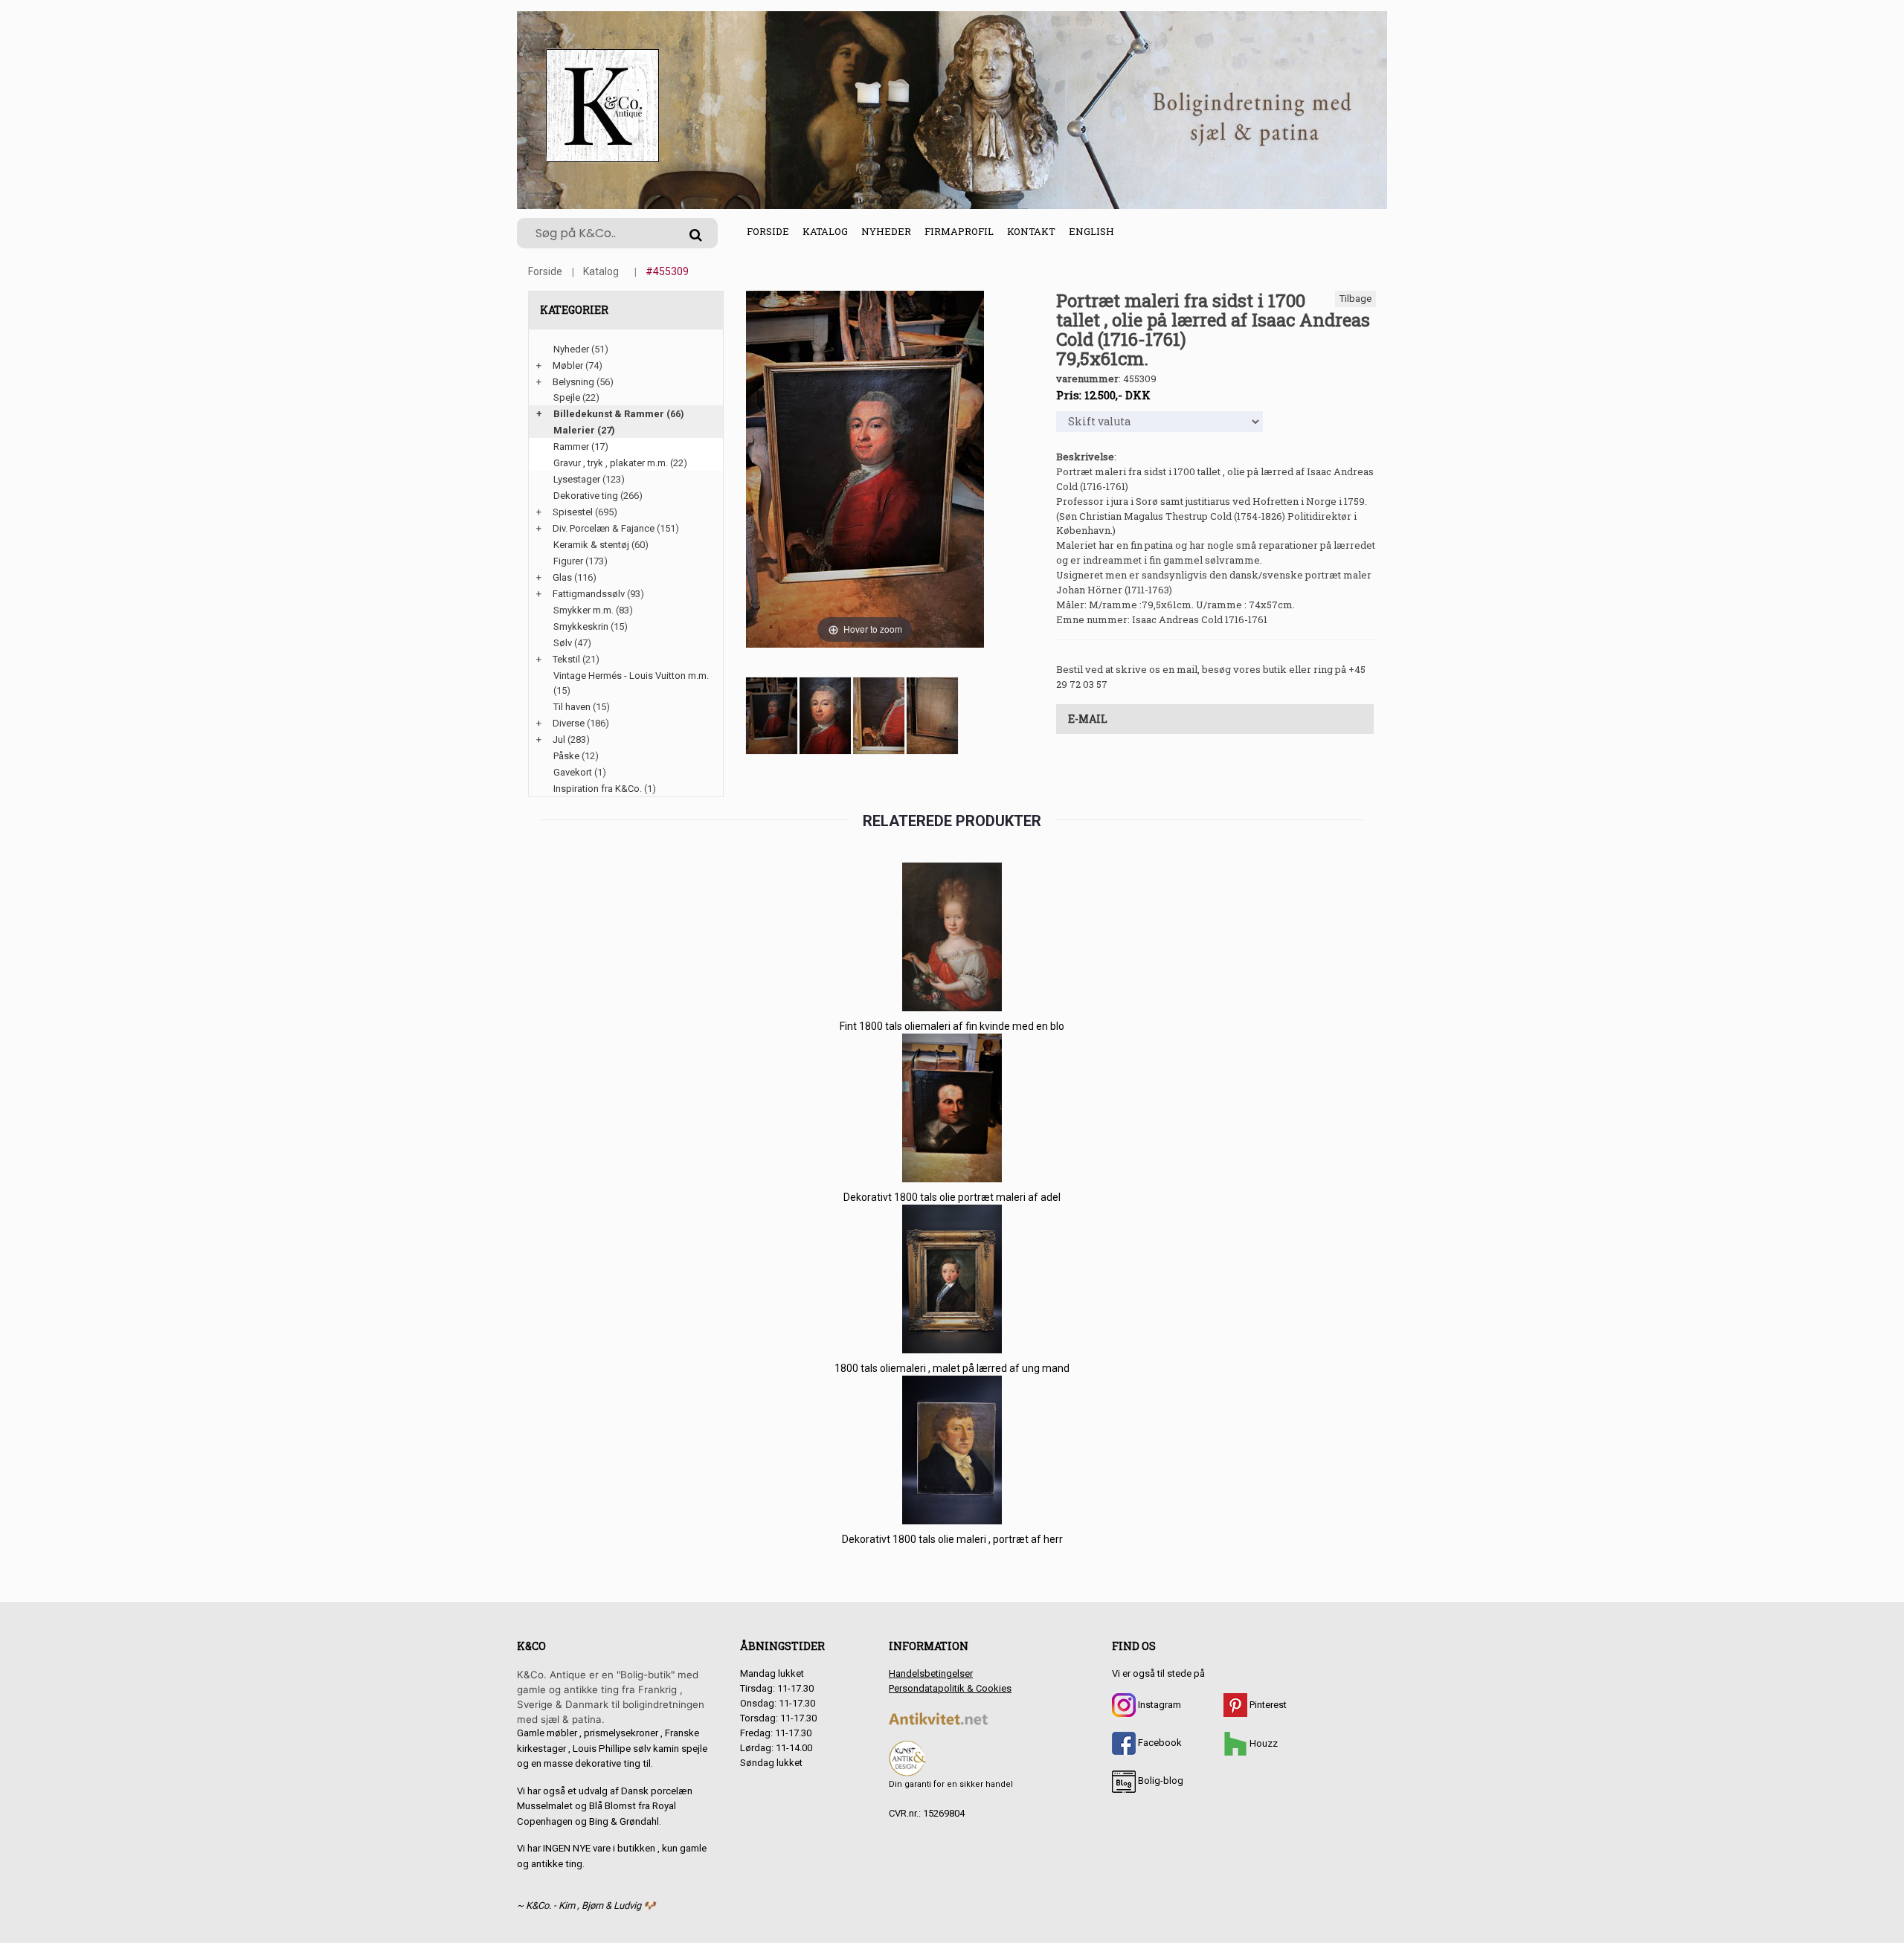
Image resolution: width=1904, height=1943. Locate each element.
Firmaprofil (959, 231)
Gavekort (573, 772)
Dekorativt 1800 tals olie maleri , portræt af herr (952, 1539)
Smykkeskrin (581, 626)
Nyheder (886, 231)
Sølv (563, 643)
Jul (559, 739)
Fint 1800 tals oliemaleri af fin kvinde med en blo (952, 1026)
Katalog (825, 231)
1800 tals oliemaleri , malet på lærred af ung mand (952, 1368)
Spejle (567, 397)
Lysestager (577, 479)
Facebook (1159, 1743)
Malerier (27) (584, 430)
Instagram (1158, 1705)
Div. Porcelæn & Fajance (604, 528)
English (1091, 231)
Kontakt (1031, 231)
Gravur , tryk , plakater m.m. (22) (620, 463)
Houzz (1263, 1743)
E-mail (1088, 719)
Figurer (568, 561)
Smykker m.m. (583, 610)
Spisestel (573, 512)
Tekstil (566, 659)
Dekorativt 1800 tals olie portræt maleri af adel (952, 1197)
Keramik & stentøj (591, 545)
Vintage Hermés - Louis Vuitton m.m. (631, 676)
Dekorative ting (586, 496)
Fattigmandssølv (589, 594)
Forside (768, 231)
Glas (562, 577)
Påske (566, 756)
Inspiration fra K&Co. (598, 789)
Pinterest (1267, 1705)
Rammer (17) (581, 447)
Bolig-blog (1160, 1781)
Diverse (569, 723)
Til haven (572, 707)
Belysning (573, 382)
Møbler (568, 365)
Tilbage (1355, 299)
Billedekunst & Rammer (609, 414)
